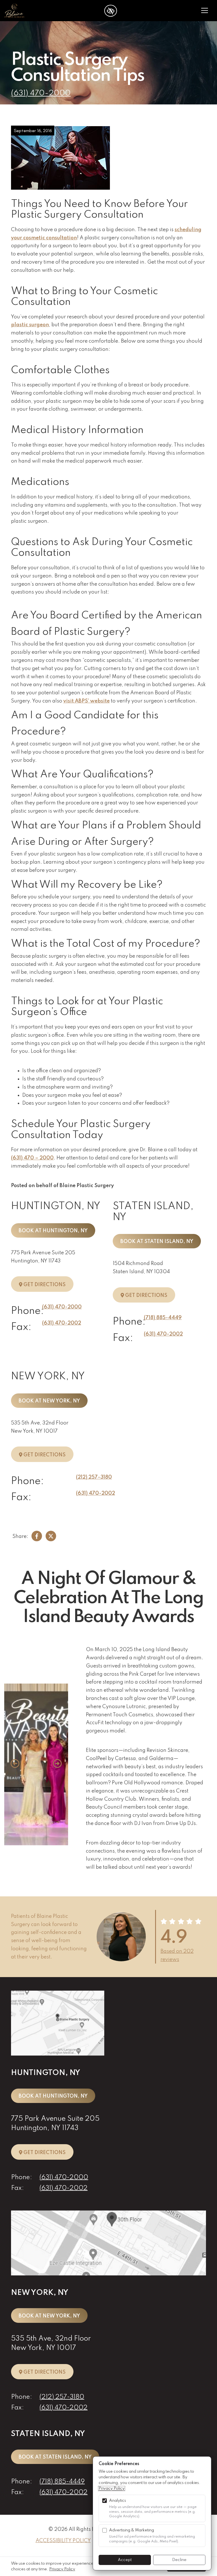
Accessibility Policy (63, 2541)
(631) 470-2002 (62, 1323)
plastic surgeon (30, 325)
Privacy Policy (112, 2489)
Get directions (48, 1284)
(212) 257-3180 (94, 1477)
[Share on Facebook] (37, 1537)
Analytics (118, 2501)
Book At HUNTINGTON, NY (53, 1231)
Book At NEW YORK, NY (49, 1401)
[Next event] (57, 1764)
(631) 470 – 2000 (32, 1158)
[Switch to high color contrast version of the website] (111, 11)
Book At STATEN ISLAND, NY (157, 1242)
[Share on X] (51, 1537)
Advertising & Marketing (132, 2530)
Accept (125, 2560)
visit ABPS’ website (86, 701)
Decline (179, 2560)
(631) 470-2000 (41, 93)
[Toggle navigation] (205, 11)
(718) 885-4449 (163, 1318)
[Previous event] (15, 1764)
